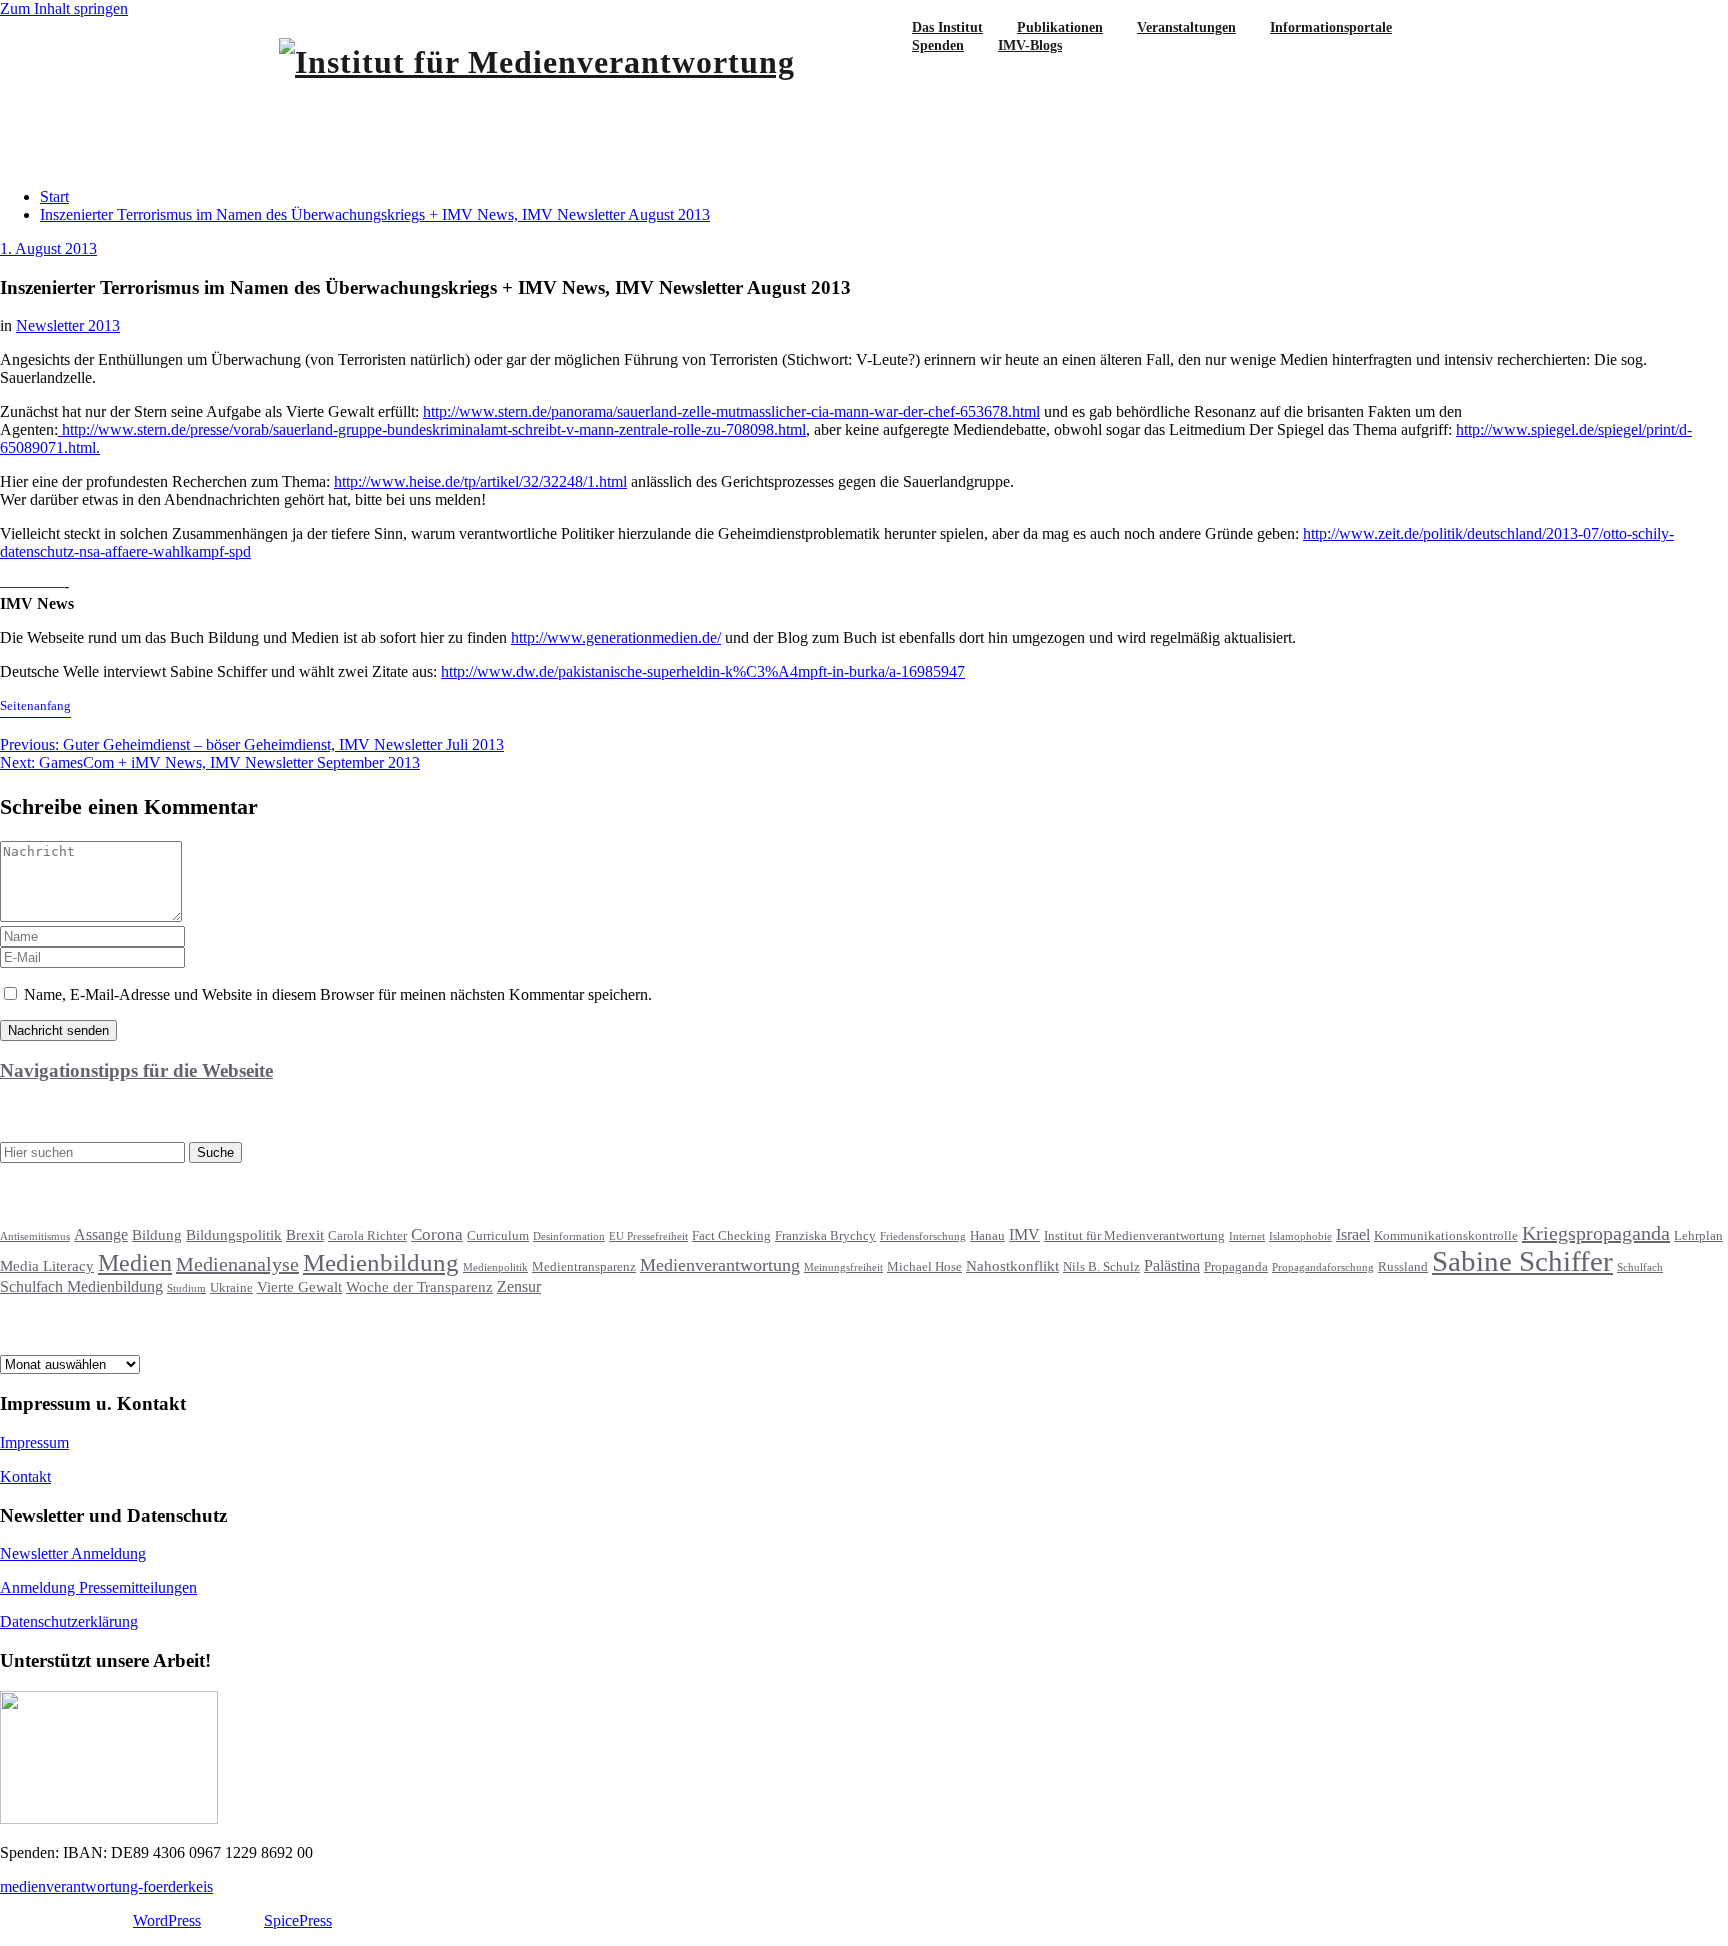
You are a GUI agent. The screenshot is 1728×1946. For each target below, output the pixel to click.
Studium (186, 1288)
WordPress (167, 1920)
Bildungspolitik (234, 1235)
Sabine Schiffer (1522, 1261)
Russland (1403, 1267)
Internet (1247, 1236)
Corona (437, 1234)
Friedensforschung (923, 1236)
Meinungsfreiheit (843, 1267)
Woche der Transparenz (419, 1287)
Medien (135, 1263)
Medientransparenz (584, 1267)
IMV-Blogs (1030, 45)
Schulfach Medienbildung (81, 1286)
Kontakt (25, 1476)
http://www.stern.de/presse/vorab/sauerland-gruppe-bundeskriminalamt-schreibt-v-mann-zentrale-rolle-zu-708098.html (432, 429)
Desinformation (569, 1236)
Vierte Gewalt (299, 1287)
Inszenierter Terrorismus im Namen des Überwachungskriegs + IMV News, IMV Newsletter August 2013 (375, 214)
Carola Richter (367, 1236)
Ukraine (231, 1288)
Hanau (987, 1236)
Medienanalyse (237, 1264)
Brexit (305, 1235)
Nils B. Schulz (1101, 1267)
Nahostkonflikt (1012, 1266)
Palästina (1172, 1265)
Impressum (34, 1442)
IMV (1024, 1234)
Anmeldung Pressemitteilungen (98, 1587)
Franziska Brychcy (825, 1236)
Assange (101, 1234)
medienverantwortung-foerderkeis (106, 1886)
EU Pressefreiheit (648, 1236)
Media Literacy (47, 1266)
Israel (1353, 1234)
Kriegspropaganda (1596, 1233)
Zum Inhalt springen (64, 8)
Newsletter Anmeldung (73, 1553)
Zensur (519, 1286)
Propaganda (1236, 1267)
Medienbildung (381, 1262)
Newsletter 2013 (68, 325)
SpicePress (298, 1920)
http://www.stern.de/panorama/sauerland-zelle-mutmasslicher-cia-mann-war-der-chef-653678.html (731, 411)
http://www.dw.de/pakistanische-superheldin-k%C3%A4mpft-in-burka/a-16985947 (703, 671)
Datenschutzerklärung (69, 1621)
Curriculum (498, 1236)
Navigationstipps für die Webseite (136, 1070)
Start (54, 196)
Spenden (938, 45)
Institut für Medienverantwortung (1134, 1236)
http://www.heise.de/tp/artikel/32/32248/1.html (480, 481)
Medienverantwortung (720, 1265)
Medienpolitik (495, 1267)
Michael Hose (924, 1267)
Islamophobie (1300, 1236)
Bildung (157, 1235)
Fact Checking (731, 1236)
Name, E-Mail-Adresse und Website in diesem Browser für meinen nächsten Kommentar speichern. (338, 994)
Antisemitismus (35, 1236)
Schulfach (1640, 1267)
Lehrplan (1698, 1236)
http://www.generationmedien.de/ (616, 637)
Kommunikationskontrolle (1446, 1236)
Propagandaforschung (1323, 1267)
